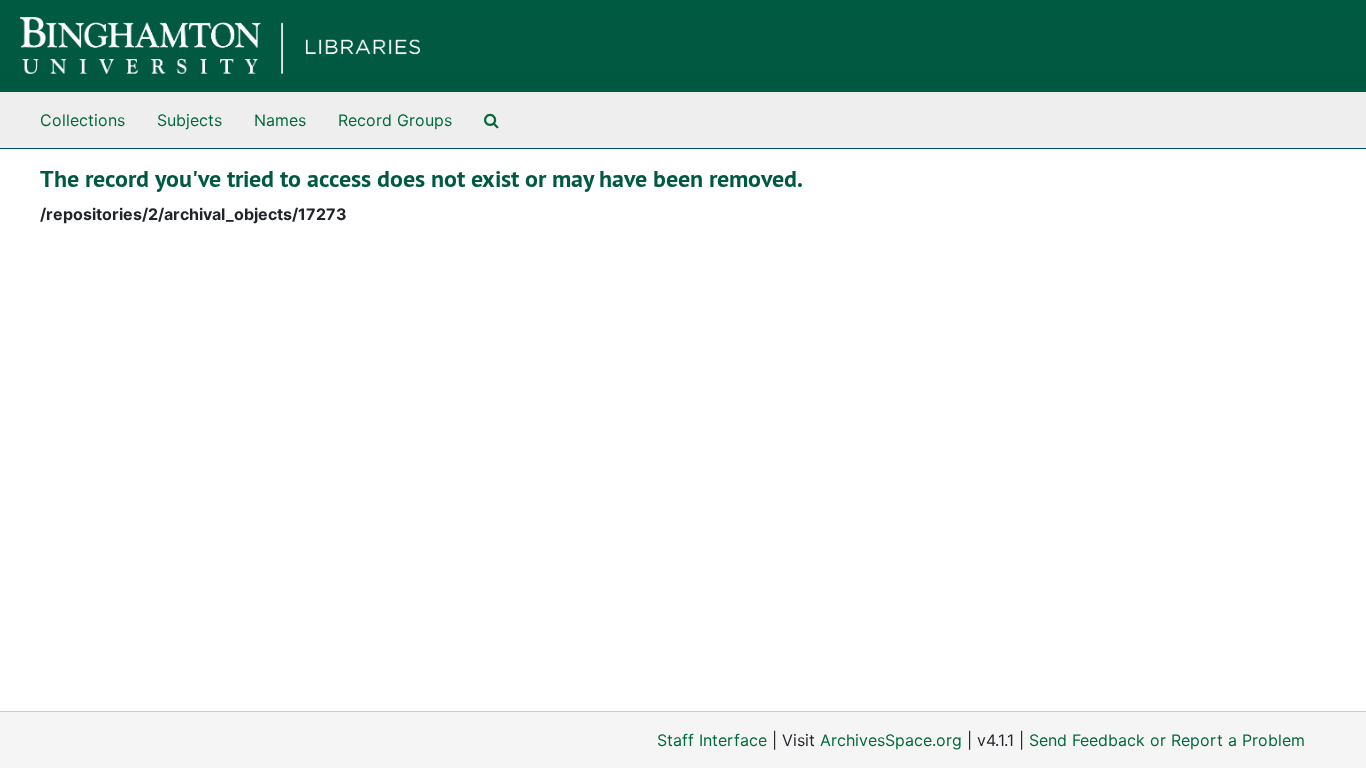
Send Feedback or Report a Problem (1167, 740)
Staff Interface (712, 740)
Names (280, 120)
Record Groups (395, 120)
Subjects (189, 120)
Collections (82, 120)
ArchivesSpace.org (891, 740)
